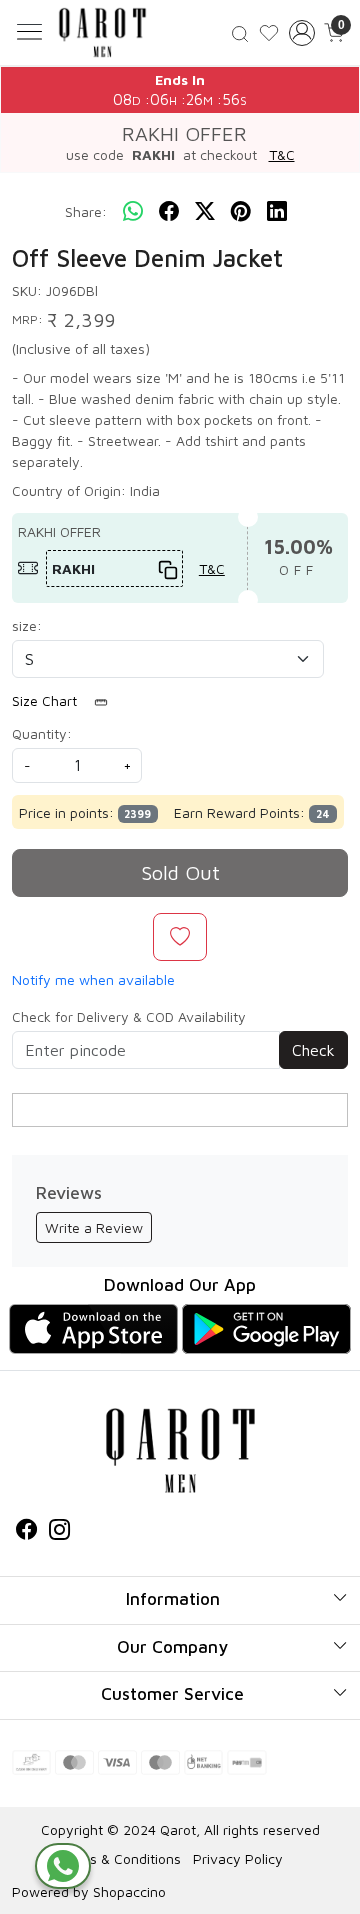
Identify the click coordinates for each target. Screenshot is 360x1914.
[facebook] (169, 212)
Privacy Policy (238, 1858)
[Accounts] (302, 33)
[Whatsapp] (133, 212)
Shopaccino (129, 1891)
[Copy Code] (165, 568)
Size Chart (46, 700)
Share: (86, 211)
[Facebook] (26, 1532)
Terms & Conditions (119, 1858)
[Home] (102, 32)
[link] (240, 32)
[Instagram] (59, 1532)
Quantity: (42, 733)
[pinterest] (241, 212)
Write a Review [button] (94, 1227)
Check (313, 1050)
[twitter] (205, 212)
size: (27, 625)
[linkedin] (277, 212)
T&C (282, 154)
